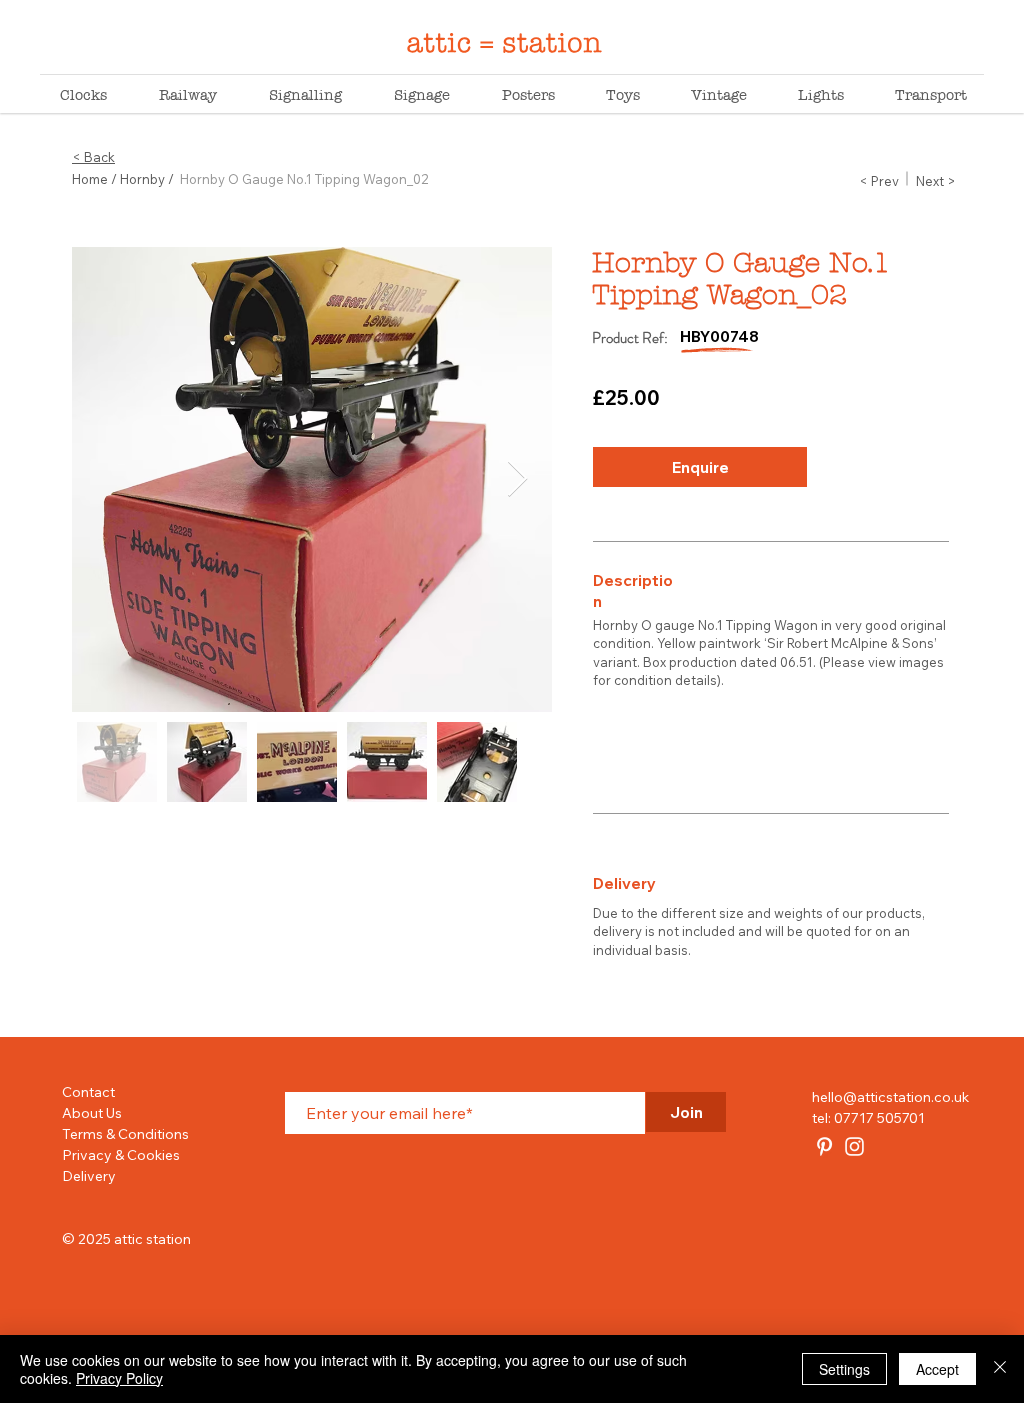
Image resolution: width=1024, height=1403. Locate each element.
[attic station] (824, 1146)
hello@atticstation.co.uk (890, 1097)
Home (90, 179)
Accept (937, 1369)
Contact (88, 1092)
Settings (844, 1369)
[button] (700, 467)
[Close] (1000, 1369)
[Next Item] (517, 479)
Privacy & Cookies (121, 1155)
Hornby (142, 179)
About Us (92, 1113)
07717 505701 (879, 1118)
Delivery (89, 1176)
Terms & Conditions (125, 1134)
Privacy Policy (119, 1378)
